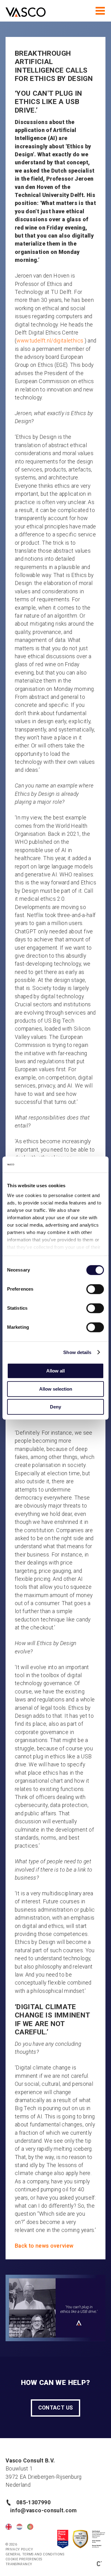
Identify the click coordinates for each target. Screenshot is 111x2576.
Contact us (56, 2408)
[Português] (30, 2527)
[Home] (26, 13)
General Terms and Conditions (35, 2554)
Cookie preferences (24, 2559)
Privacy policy (19, 2549)
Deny (55, 1407)
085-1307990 (33, 2502)
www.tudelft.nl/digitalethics (50, 341)
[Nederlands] (19, 2527)
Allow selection (56, 1389)
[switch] (95, 1289)
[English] (9, 2527)
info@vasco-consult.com (42, 2510)
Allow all (55, 1371)
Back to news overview (44, 2246)
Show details (77, 1352)
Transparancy (19, 2564)
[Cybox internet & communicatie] (99, 2563)
